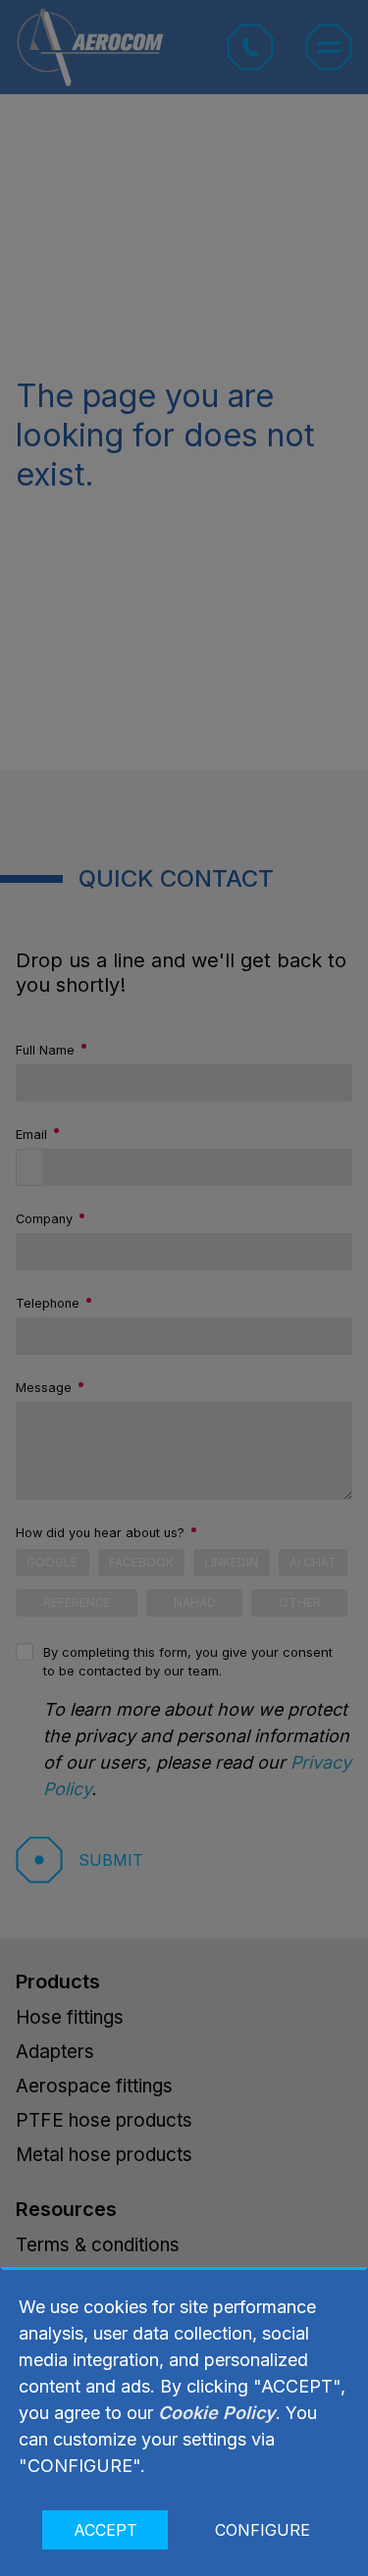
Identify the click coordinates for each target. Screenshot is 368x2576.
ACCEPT (105, 2530)
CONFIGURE (263, 2530)
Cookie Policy (217, 2413)
